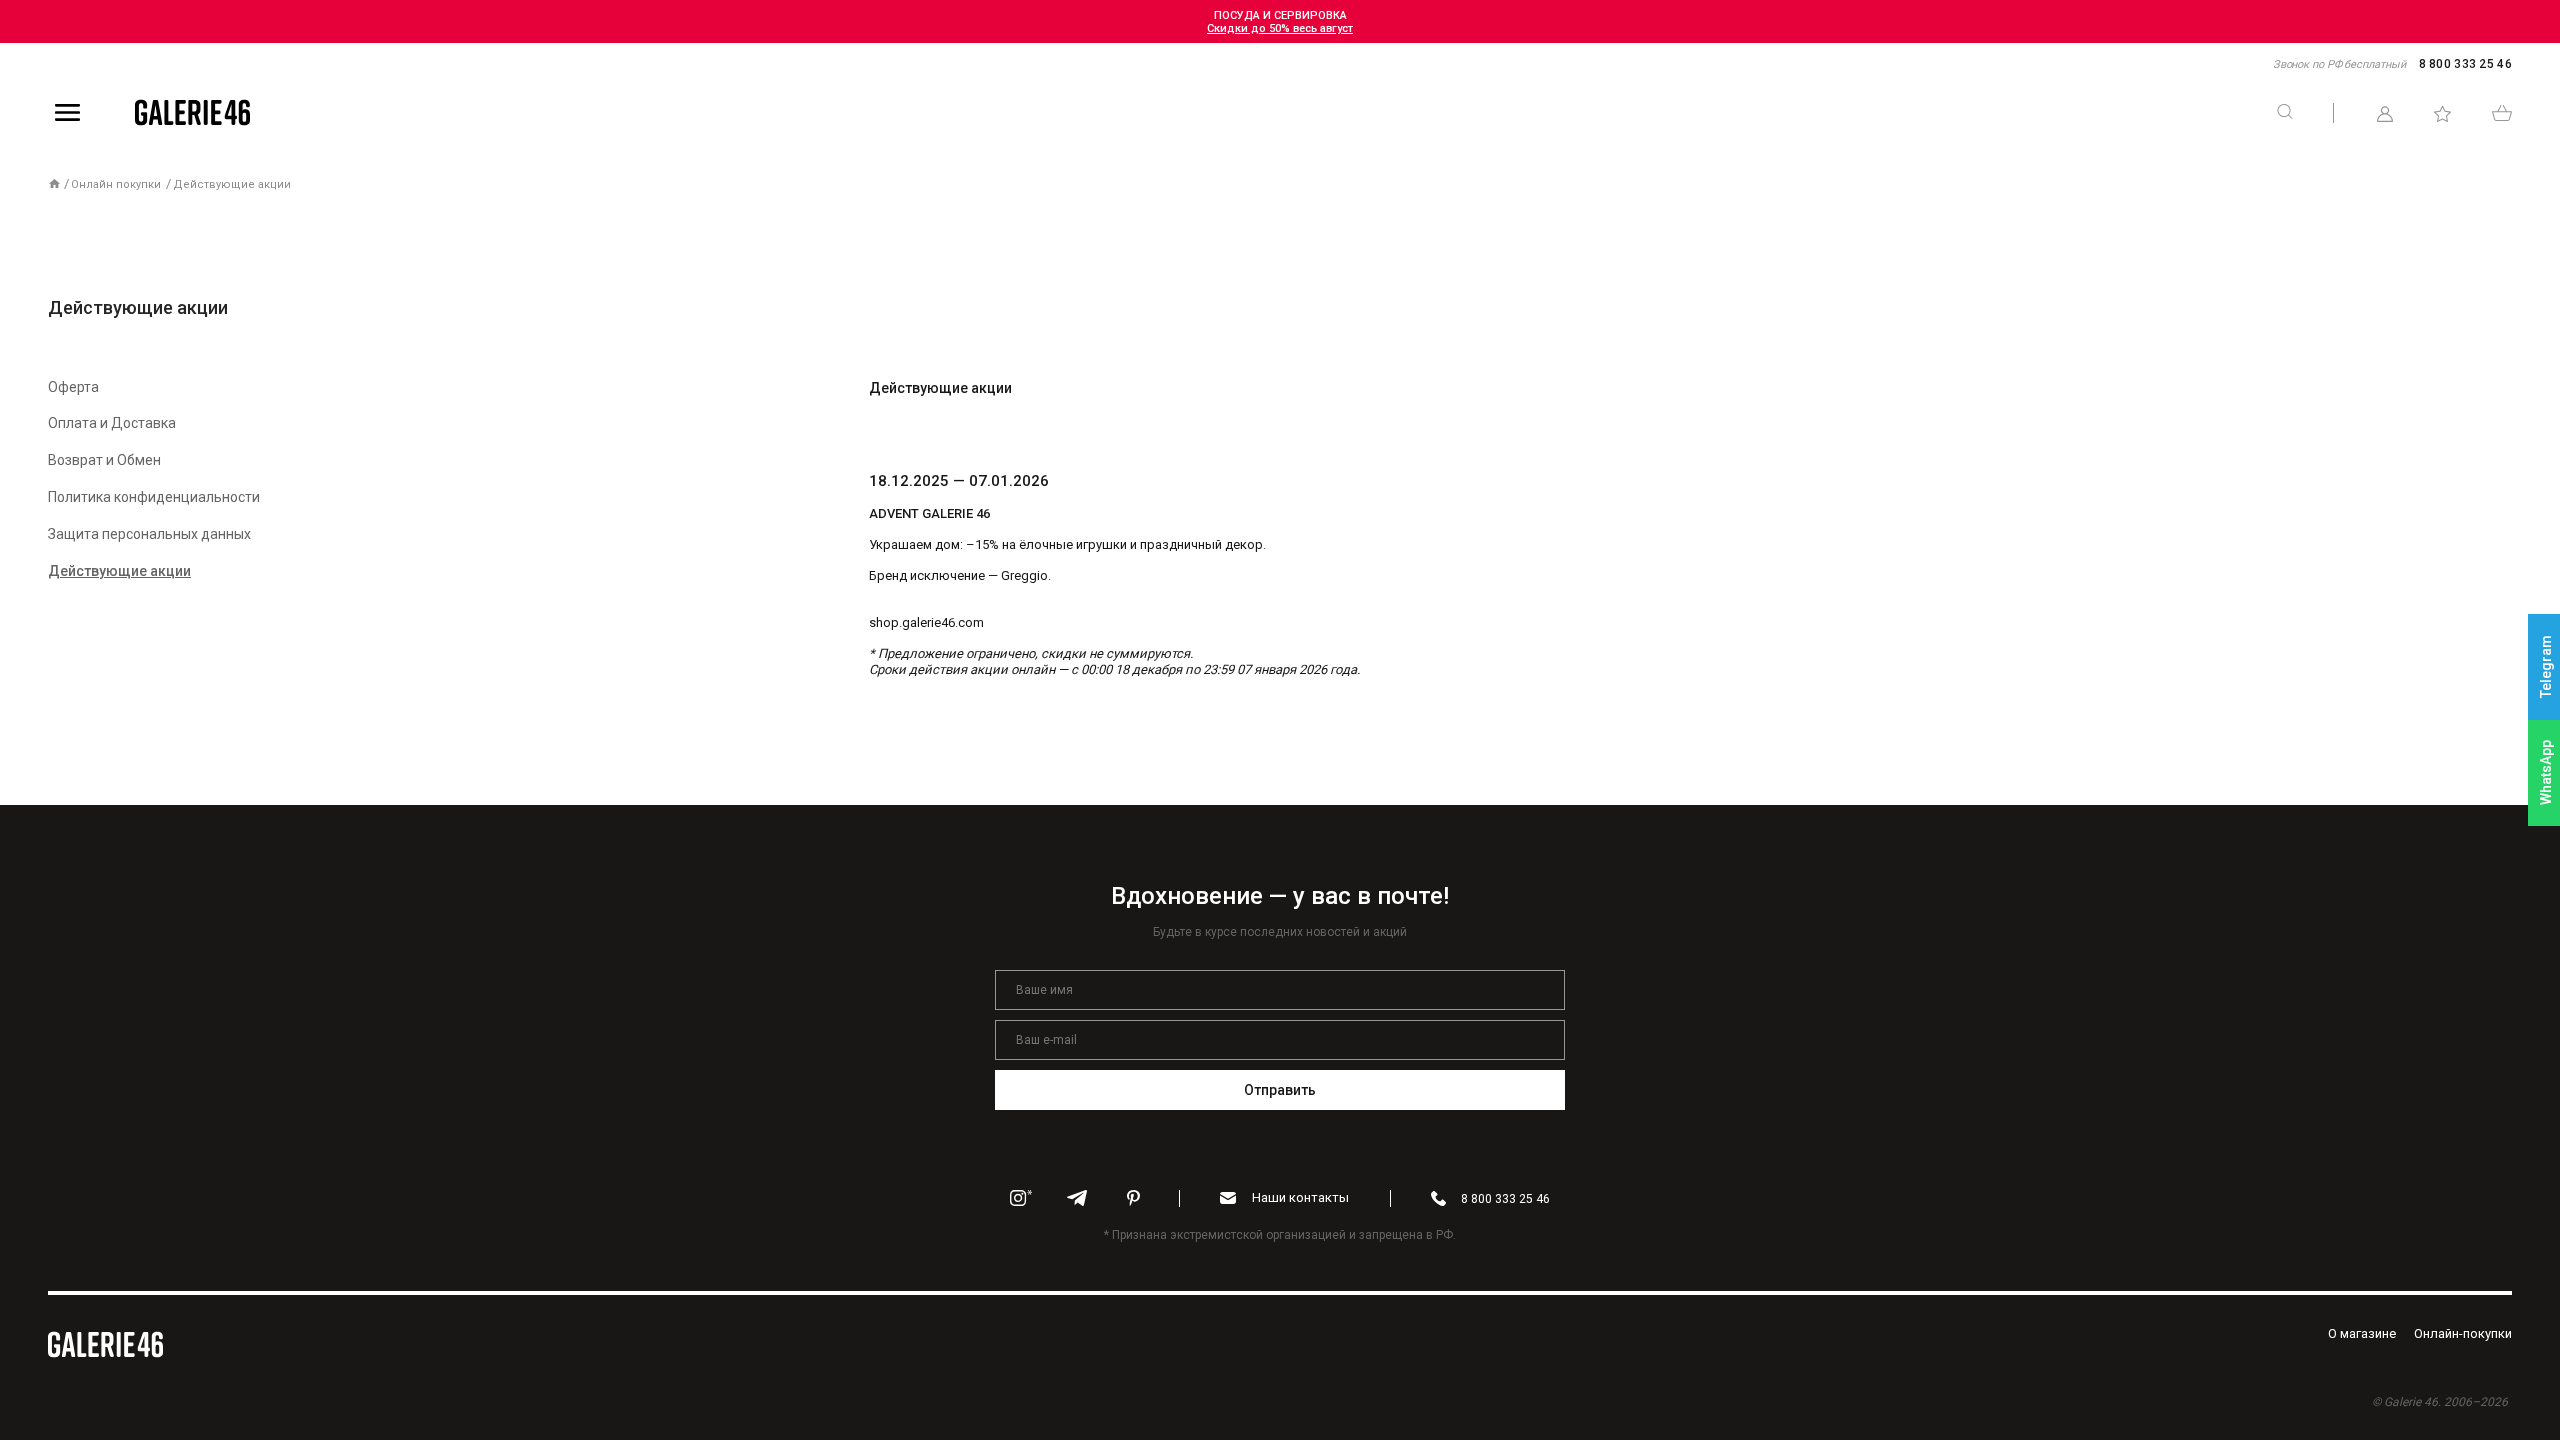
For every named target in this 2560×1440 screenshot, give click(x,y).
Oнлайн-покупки (2463, 1333)
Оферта (73, 387)
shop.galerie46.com (926, 622)
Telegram (2546, 667)
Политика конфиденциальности (154, 497)
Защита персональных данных (149, 534)
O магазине (2362, 1333)
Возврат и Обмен (104, 460)
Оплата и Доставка (112, 423)
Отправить (1280, 1090)
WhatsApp (2546, 772)
